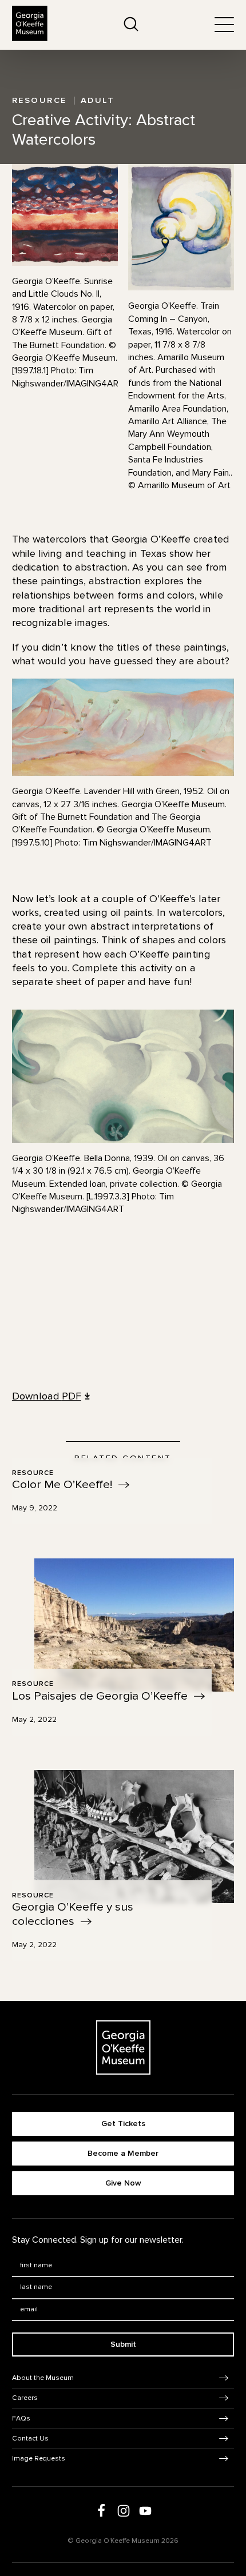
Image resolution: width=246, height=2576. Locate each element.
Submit (123, 2344)
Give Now (123, 2183)
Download (47, 1396)
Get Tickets (123, 2124)
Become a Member (123, 2153)
